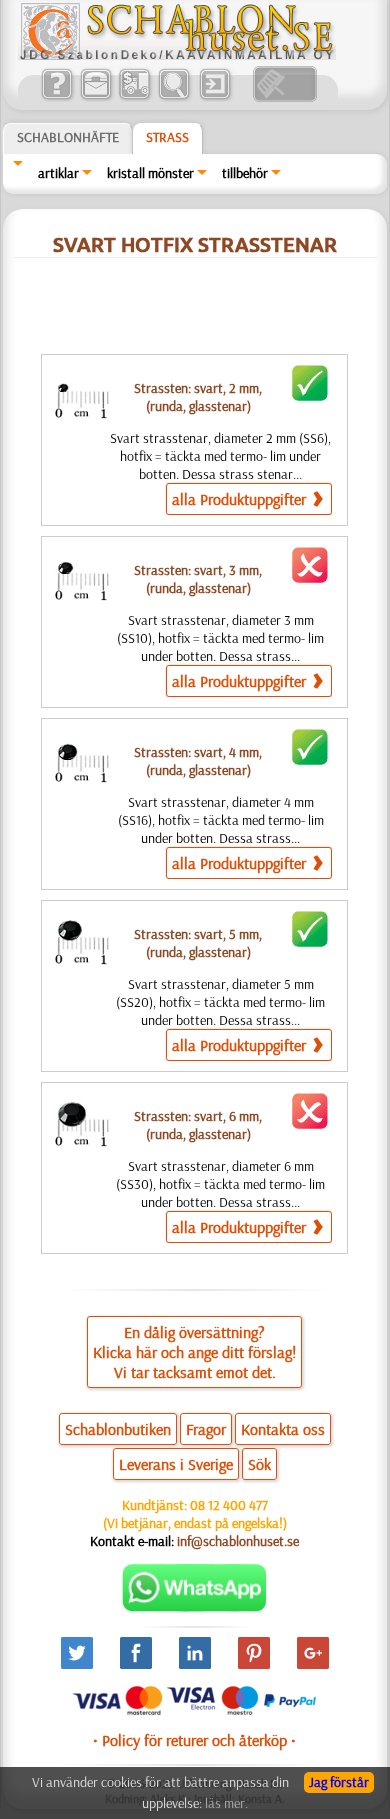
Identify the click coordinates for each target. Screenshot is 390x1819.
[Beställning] (134, 97)
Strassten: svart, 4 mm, (198, 761)
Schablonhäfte (68, 137)
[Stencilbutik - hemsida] (177, 55)
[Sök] (173, 97)
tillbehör (245, 173)
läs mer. (226, 1803)
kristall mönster (150, 173)
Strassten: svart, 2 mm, (198, 397)
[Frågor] (56, 97)
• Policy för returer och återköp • (194, 1740)
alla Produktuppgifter (241, 499)
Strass (167, 137)
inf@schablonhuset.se (238, 1541)
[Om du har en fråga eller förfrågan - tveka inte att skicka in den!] (194, 1607)
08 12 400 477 (229, 1505)
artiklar (58, 173)
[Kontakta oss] (95, 97)
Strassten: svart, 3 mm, (198, 579)
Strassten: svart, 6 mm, (198, 1125)
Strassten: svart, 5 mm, (198, 943)
